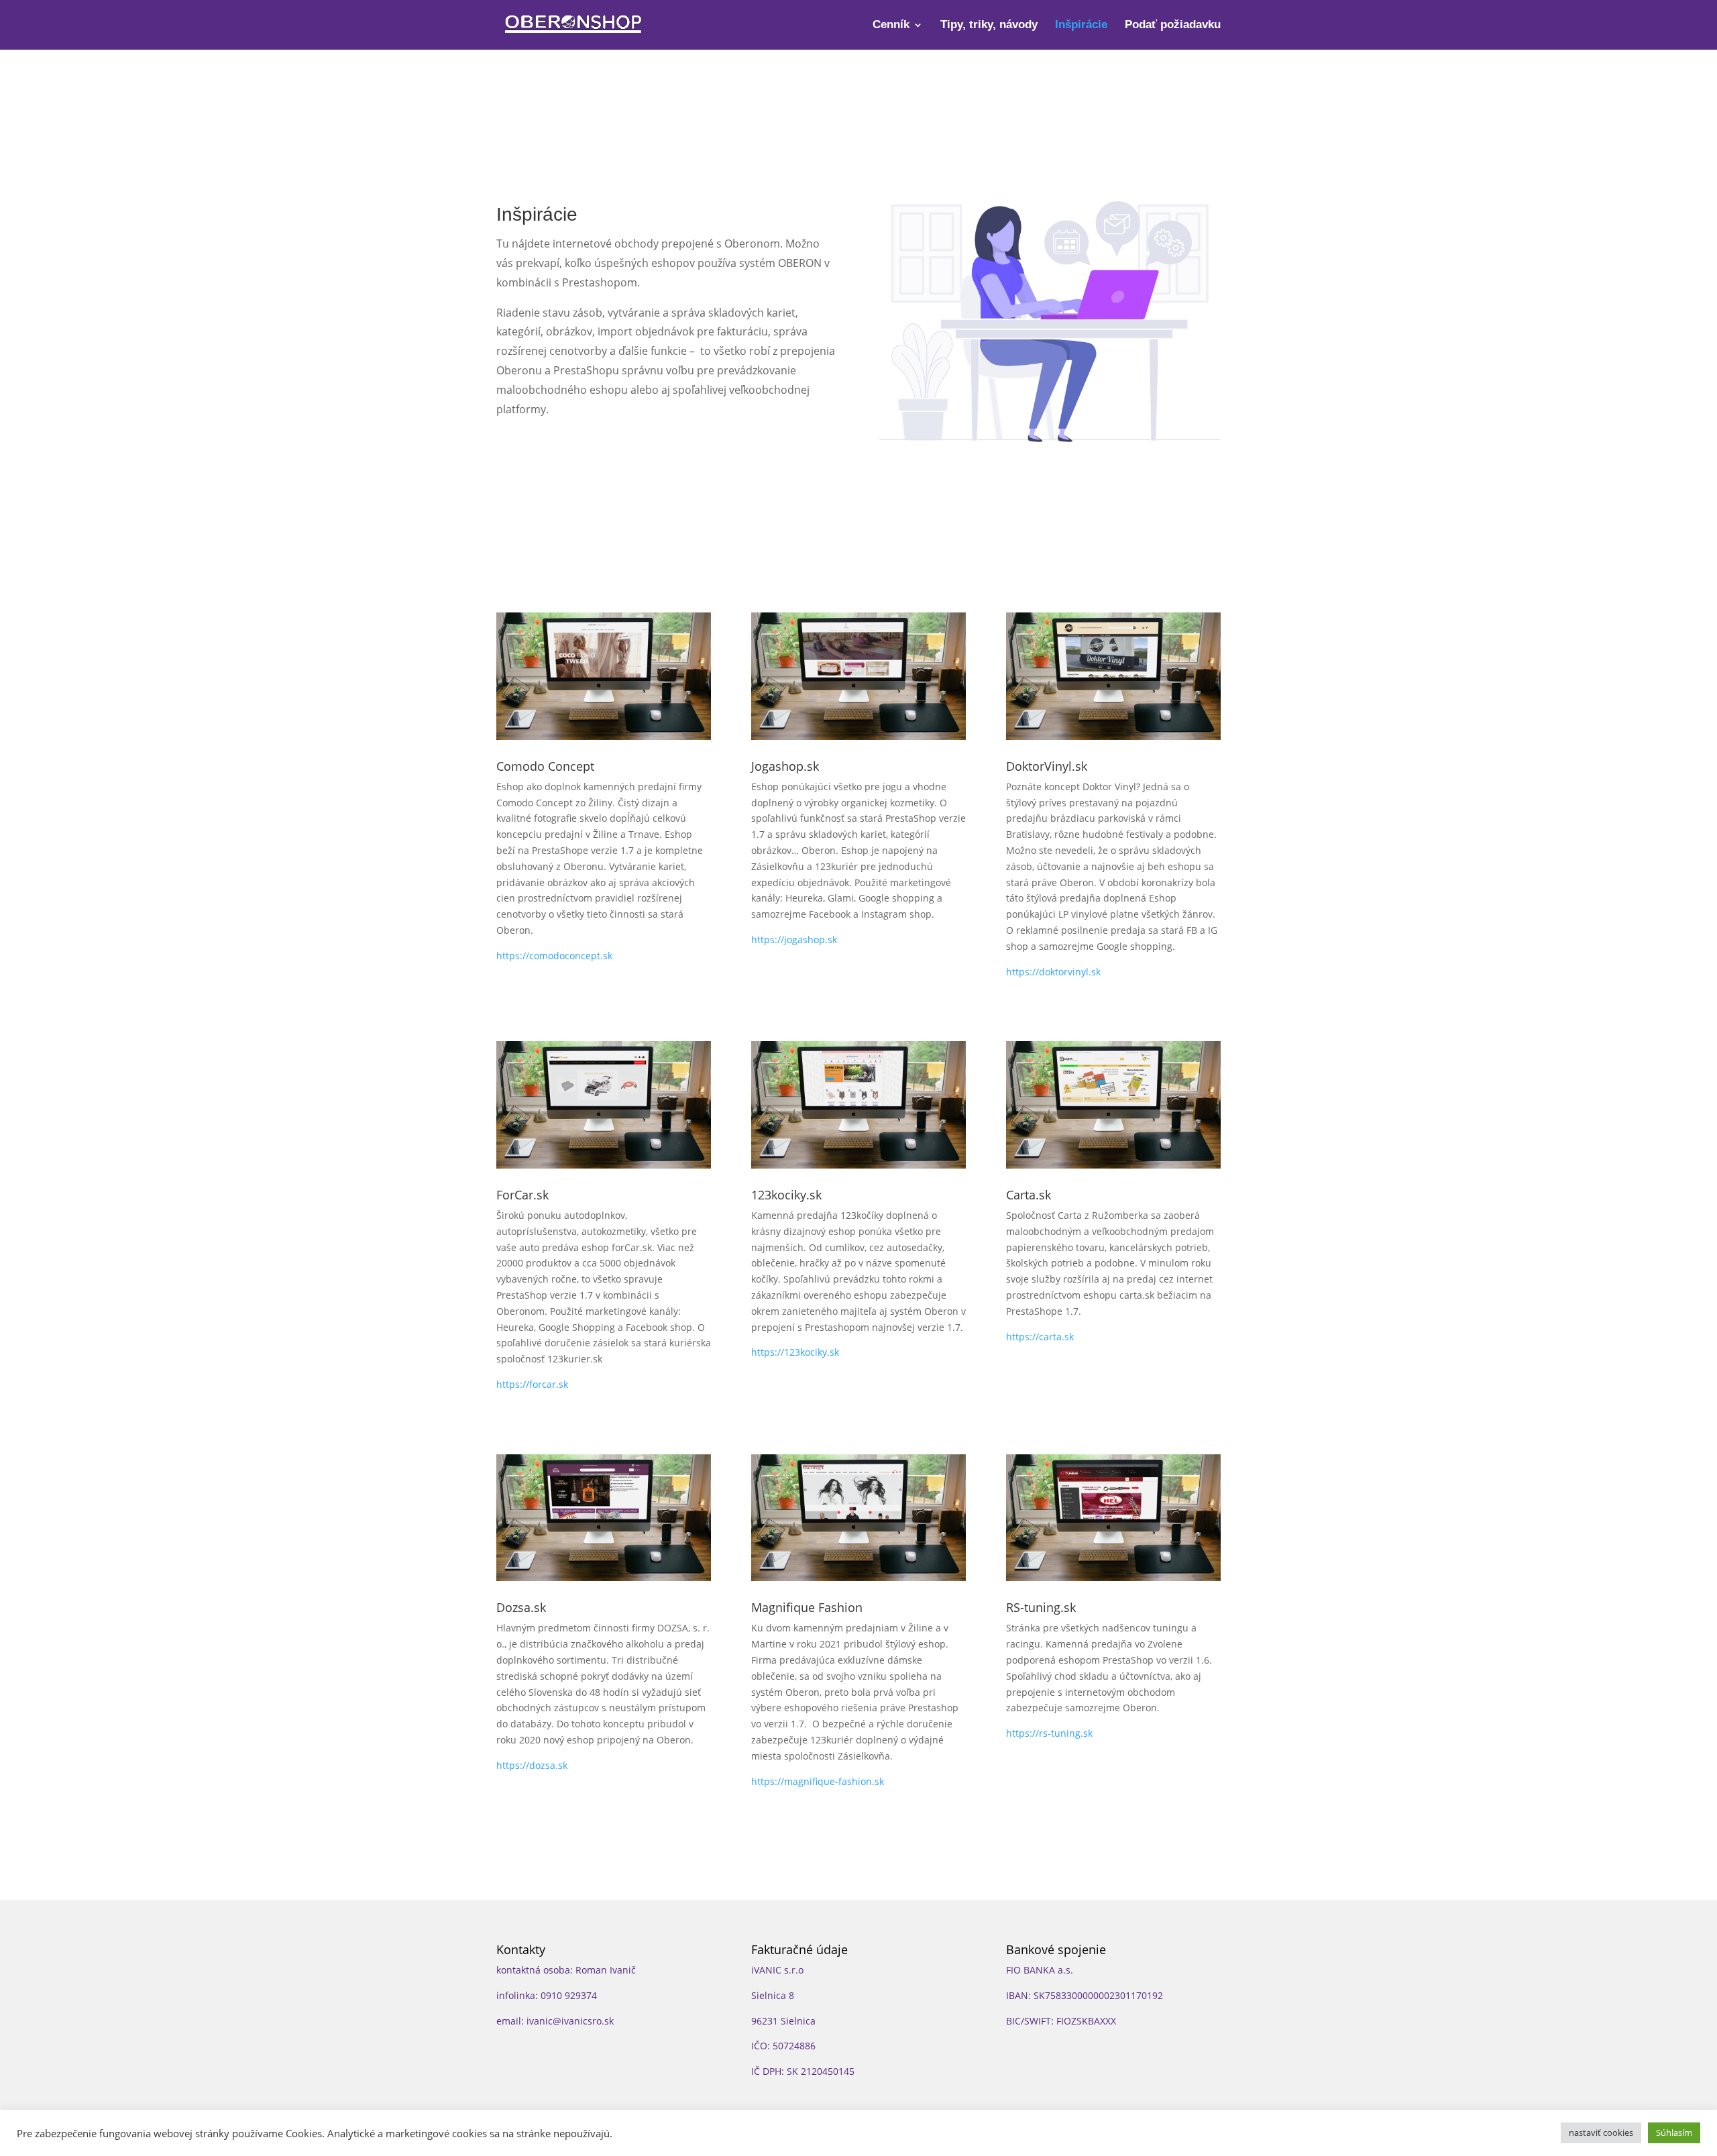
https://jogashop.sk (794, 939)
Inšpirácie (1081, 25)
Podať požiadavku (1173, 25)
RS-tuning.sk (1041, 1607)
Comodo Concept (545, 766)
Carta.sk (1029, 1195)
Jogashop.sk (785, 766)
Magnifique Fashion (807, 1607)
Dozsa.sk (521, 1607)
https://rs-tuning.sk (1049, 1733)
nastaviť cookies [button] (1601, 2133)
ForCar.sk (522, 1195)
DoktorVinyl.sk (1047, 766)
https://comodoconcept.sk (554, 956)
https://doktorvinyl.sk (1053, 972)
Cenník (891, 25)
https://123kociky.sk (795, 1352)
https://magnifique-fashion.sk (818, 1781)
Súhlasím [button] (1674, 2133)
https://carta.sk (1040, 1337)
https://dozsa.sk (532, 1765)
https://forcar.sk (532, 1384)
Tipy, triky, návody (989, 25)
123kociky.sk (786, 1195)
